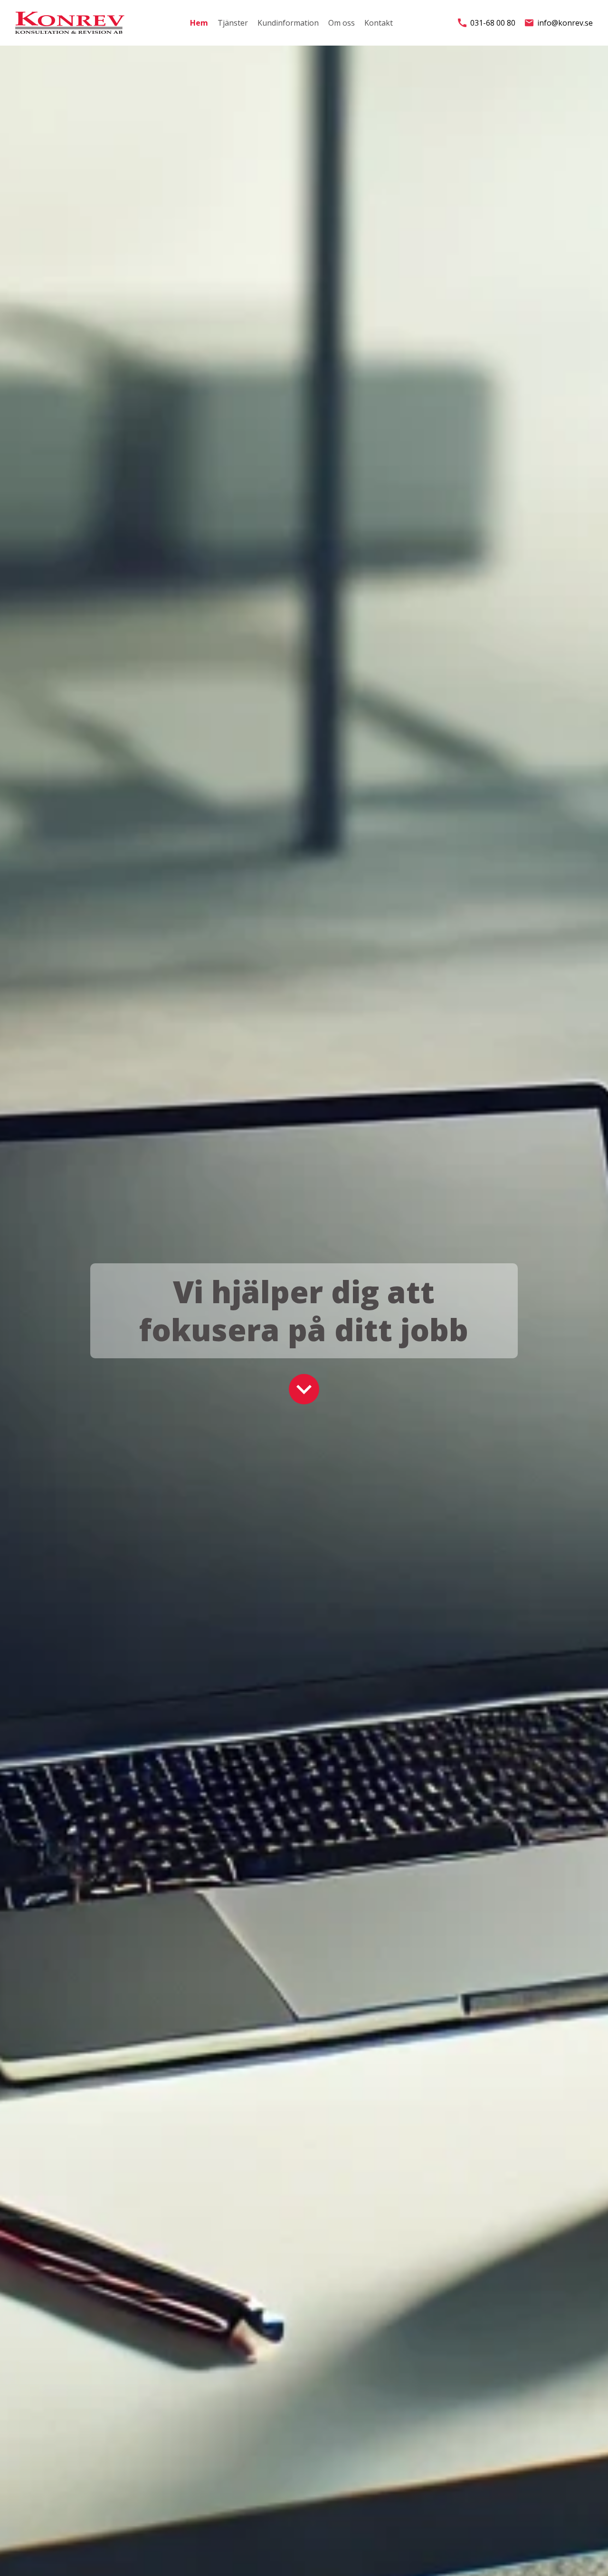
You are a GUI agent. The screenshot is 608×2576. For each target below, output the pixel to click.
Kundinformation (288, 23)
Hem (199, 23)
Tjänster (233, 23)
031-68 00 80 (493, 23)
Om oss (342, 23)
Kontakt (379, 23)
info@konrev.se (565, 23)
